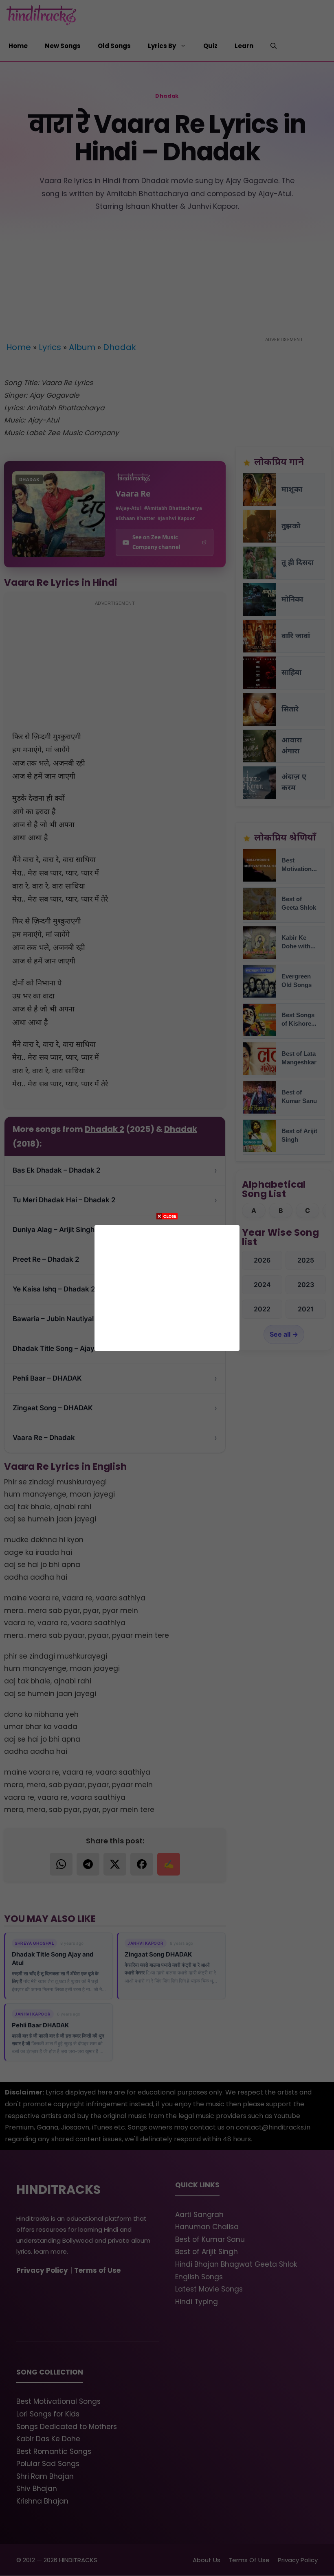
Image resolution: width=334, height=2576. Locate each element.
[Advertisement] (167, 1286)
